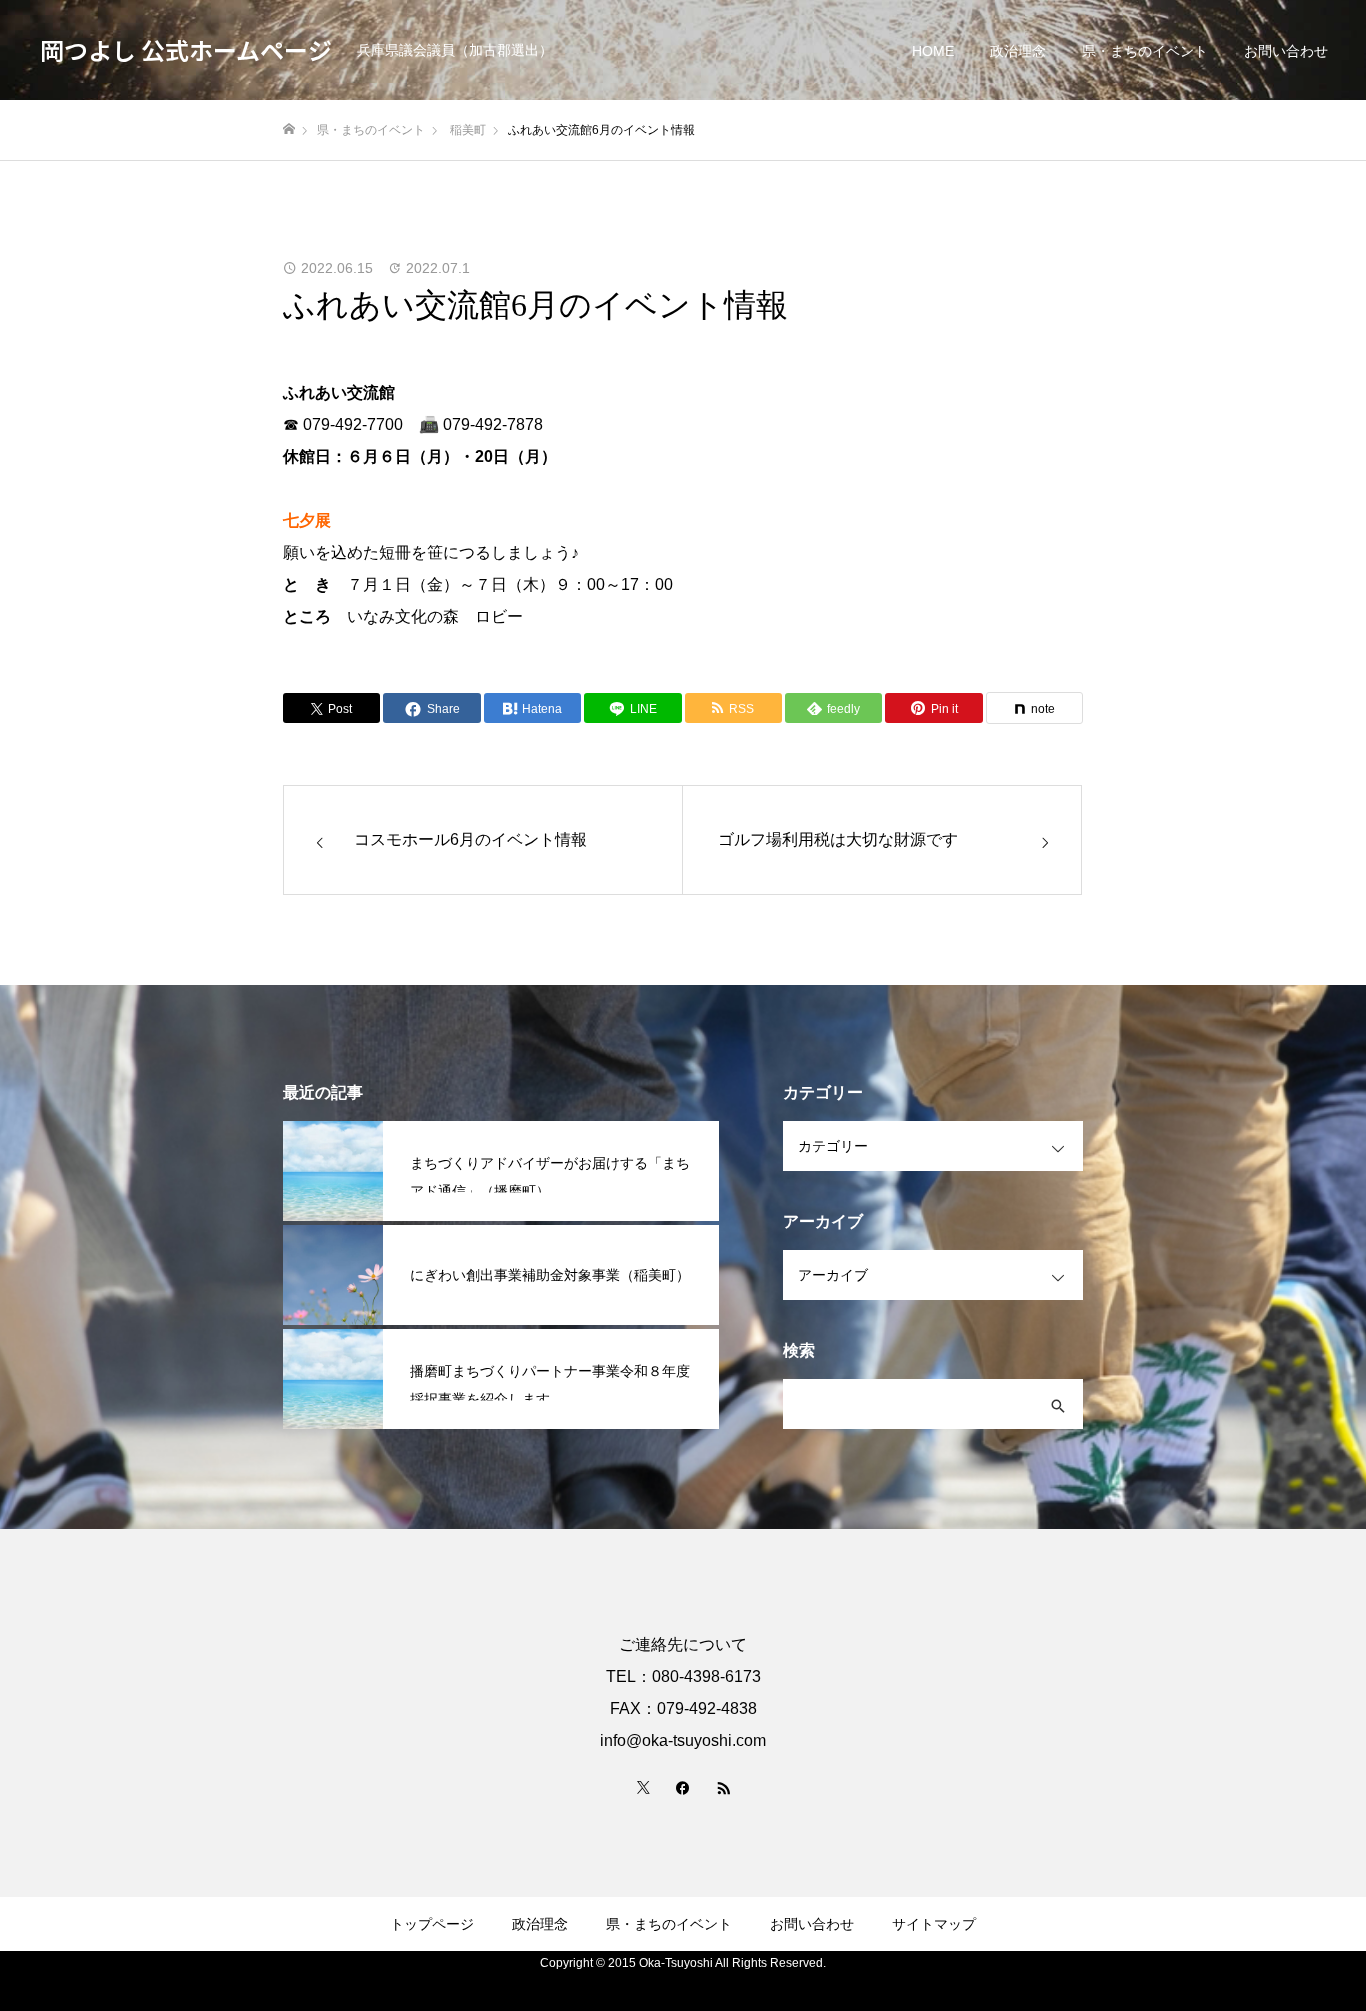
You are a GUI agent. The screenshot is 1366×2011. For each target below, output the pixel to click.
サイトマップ (934, 1924)
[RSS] (723, 1787)
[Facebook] (683, 1787)
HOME (933, 51)
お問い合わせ (1286, 51)
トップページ (432, 1924)
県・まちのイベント (1145, 51)
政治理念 (1018, 51)
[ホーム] (289, 129)
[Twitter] (643, 1787)
